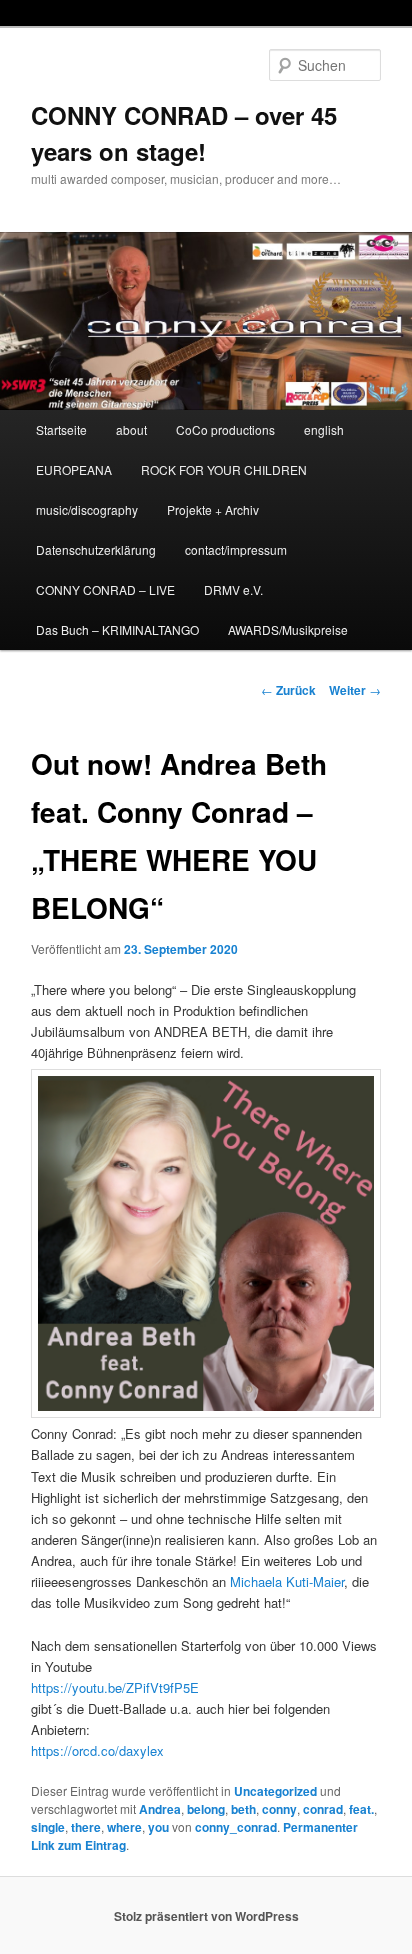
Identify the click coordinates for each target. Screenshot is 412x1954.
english (324, 429)
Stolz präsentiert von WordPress (206, 1916)
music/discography (87, 509)
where (124, 1827)
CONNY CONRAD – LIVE (105, 589)
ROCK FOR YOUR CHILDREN (224, 469)
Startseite (61, 429)
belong (206, 1809)
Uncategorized (275, 1791)
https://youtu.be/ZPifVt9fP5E (115, 1687)
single (48, 1827)
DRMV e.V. (233, 589)
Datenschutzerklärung (96, 549)
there (86, 1827)
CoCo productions (225, 429)
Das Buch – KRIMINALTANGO (117, 629)
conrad (323, 1809)
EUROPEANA (74, 469)
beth (243, 1809)
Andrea (160, 1809)
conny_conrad (236, 1827)
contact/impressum (236, 549)
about (131, 429)
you (158, 1827)
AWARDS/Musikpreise (288, 629)
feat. (361, 1809)
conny (279, 1809)
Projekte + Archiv (213, 509)
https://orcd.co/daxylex (97, 1750)
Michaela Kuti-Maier (287, 1581)
